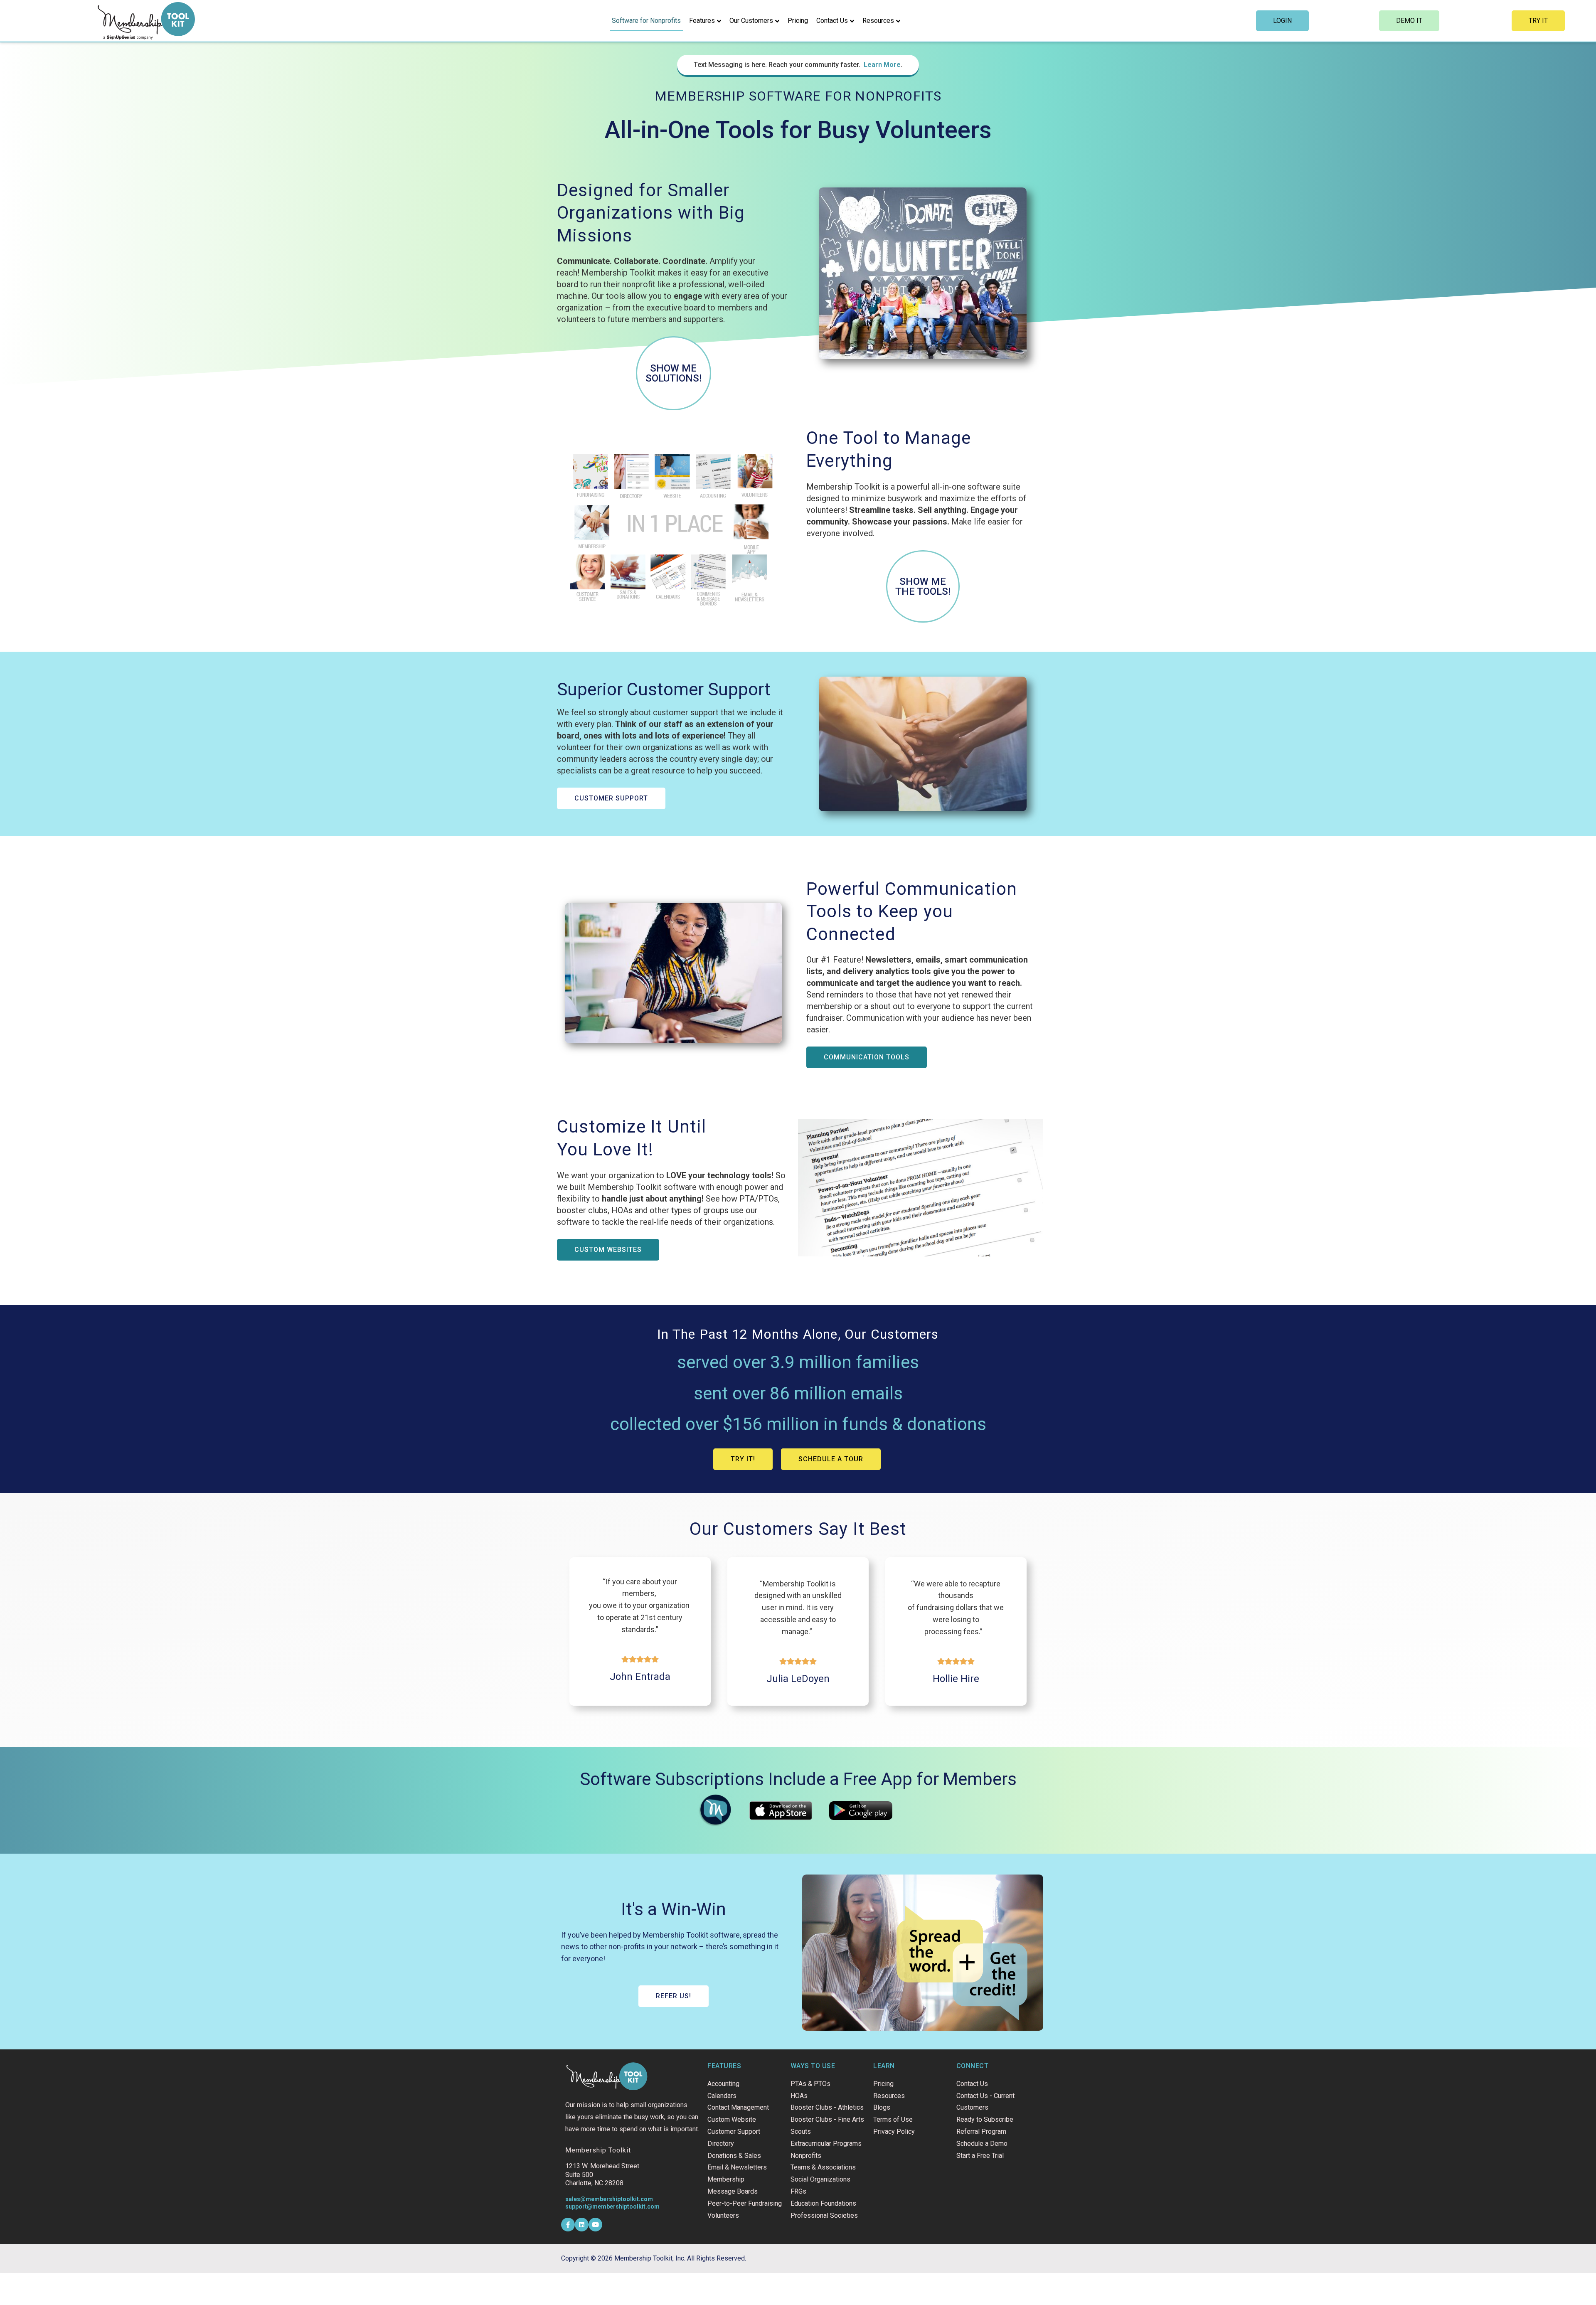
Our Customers (751, 21)
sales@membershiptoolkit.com (609, 2199)
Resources (878, 21)
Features (702, 21)
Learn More (882, 65)
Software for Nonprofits (646, 21)
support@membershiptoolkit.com (612, 2206)
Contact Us (832, 21)
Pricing (798, 21)
